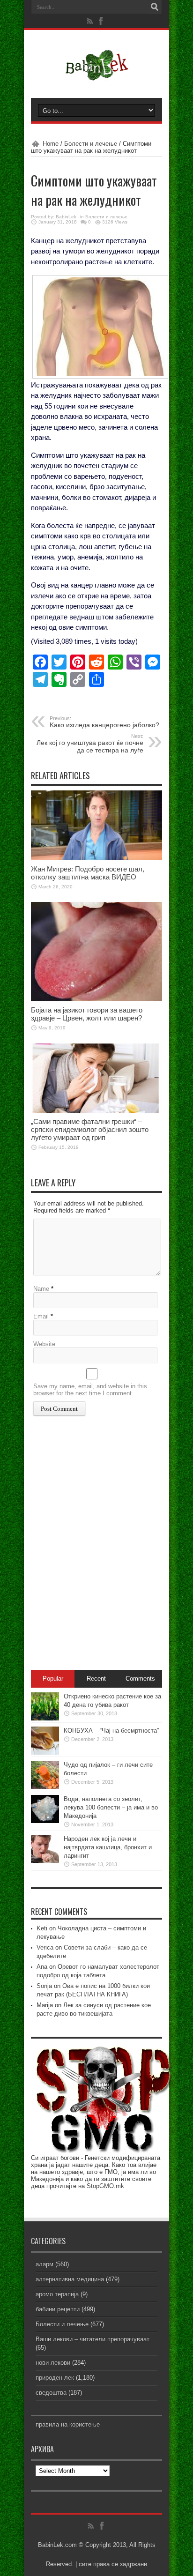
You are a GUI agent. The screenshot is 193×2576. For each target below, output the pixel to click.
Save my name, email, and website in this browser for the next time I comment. (90, 1390)
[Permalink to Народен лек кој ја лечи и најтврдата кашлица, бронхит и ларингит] (45, 1861)
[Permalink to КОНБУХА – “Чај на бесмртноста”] (45, 1753)
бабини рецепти (58, 2309)
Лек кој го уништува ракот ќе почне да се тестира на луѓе (90, 744)
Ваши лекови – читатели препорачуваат (93, 2339)
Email (41, 1316)
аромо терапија (57, 2294)
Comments (140, 1679)
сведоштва (51, 2393)
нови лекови (53, 2363)
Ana (42, 1967)
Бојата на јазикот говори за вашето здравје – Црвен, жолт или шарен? (87, 1014)
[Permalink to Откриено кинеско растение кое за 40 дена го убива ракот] (45, 1718)
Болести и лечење (91, 144)
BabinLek (66, 217)
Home (51, 144)
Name (41, 1289)
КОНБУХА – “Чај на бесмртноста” (111, 1731)
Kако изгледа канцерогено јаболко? (104, 722)
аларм (45, 2264)
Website (44, 1344)
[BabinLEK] (97, 74)
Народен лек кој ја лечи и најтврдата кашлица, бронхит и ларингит (108, 1847)
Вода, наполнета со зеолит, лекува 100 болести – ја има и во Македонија (111, 1807)
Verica (45, 1947)
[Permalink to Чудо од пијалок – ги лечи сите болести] (45, 1787)
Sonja (44, 1986)
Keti (42, 1928)
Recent (96, 1679)
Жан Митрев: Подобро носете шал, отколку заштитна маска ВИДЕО (88, 873)
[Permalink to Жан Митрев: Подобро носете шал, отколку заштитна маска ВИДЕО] (96, 858)
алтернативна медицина (70, 2279)
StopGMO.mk (105, 2186)
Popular (53, 1679)
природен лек (55, 2378)
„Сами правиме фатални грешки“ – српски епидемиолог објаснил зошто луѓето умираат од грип (90, 1129)
